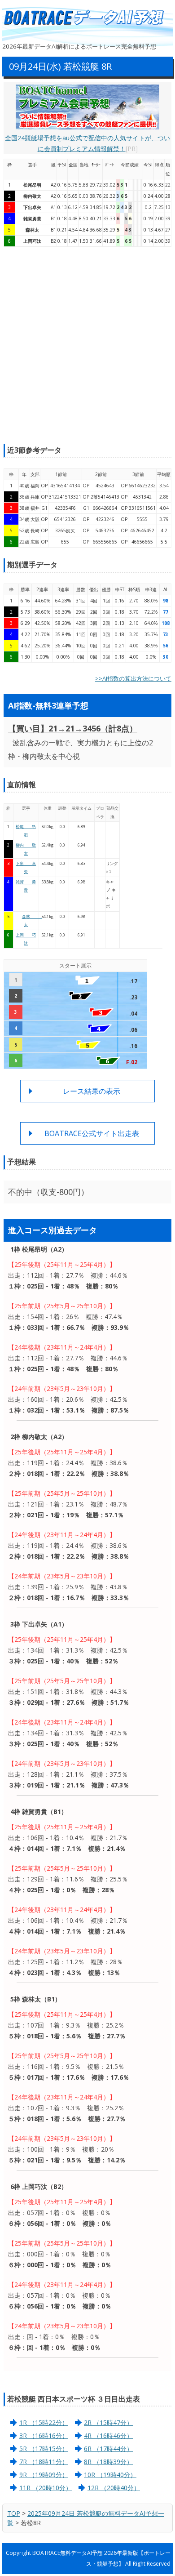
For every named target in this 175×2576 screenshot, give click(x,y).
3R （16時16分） (44, 2436)
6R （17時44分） (108, 2449)
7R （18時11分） (44, 2462)
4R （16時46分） (108, 2436)
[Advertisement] (87, 345)
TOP (14, 2513)
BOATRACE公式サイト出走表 (92, 1133)
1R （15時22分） (44, 2422)
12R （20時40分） (114, 2488)
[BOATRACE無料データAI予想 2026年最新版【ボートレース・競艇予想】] (87, 18)
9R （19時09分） (44, 2475)
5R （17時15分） (44, 2449)
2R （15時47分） (108, 2422)
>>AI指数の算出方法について (133, 678)
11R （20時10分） (46, 2488)
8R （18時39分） (108, 2462)
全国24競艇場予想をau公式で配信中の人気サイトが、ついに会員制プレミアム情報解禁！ (87, 143)
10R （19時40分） (110, 2475)
